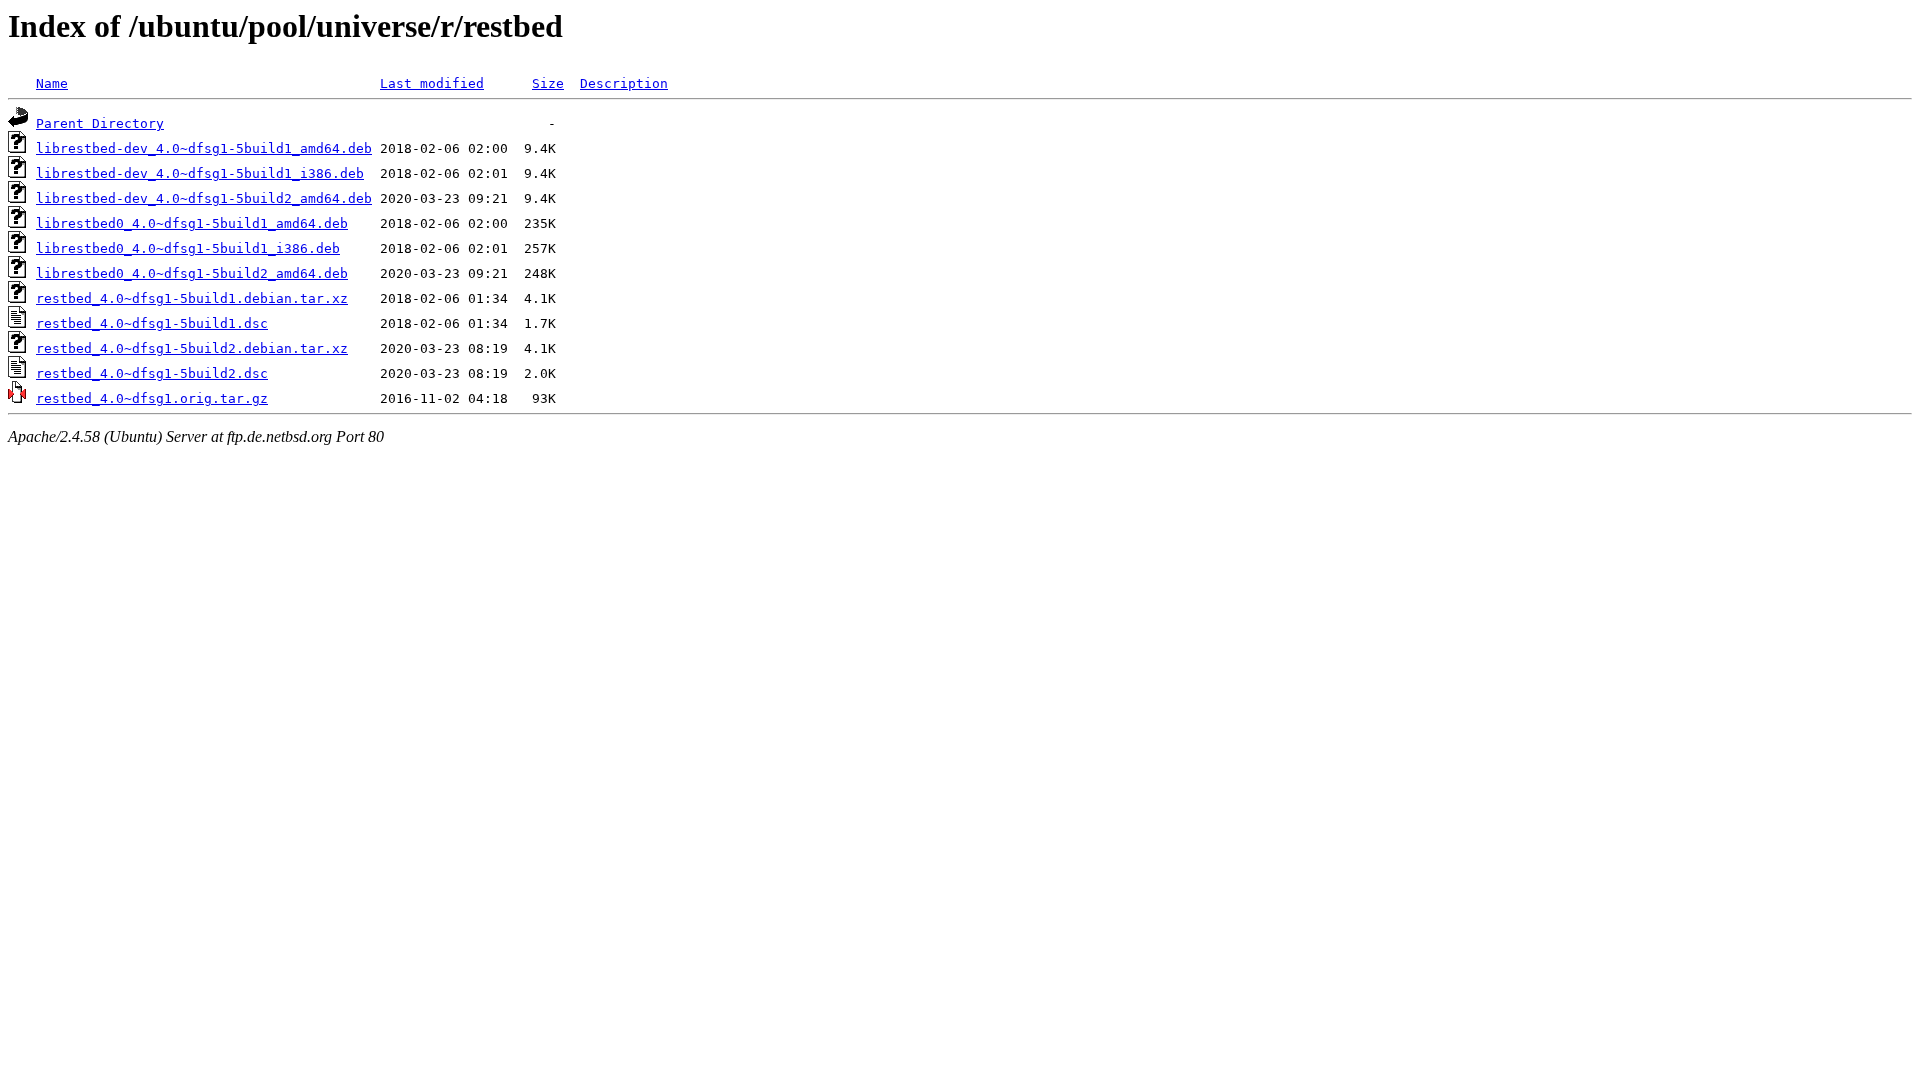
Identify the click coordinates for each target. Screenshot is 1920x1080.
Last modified (432, 83)
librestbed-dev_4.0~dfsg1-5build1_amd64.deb (204, 148)
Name (52, 83)
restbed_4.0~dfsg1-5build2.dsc (152, 373)
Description (624, 83)
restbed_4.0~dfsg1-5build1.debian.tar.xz (192, 298)
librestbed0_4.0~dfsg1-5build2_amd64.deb (192, 273)
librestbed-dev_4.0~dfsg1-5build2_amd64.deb (204, 198)
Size (548, 83)
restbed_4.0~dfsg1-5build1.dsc (152, 323)
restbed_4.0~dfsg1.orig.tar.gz (152, 398)
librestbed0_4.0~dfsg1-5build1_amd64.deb (192, 223)
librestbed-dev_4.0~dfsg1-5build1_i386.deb (200, 173)
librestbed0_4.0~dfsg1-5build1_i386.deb (188, 248)
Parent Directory (100, 123)
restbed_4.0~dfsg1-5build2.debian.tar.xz (192, 348)
